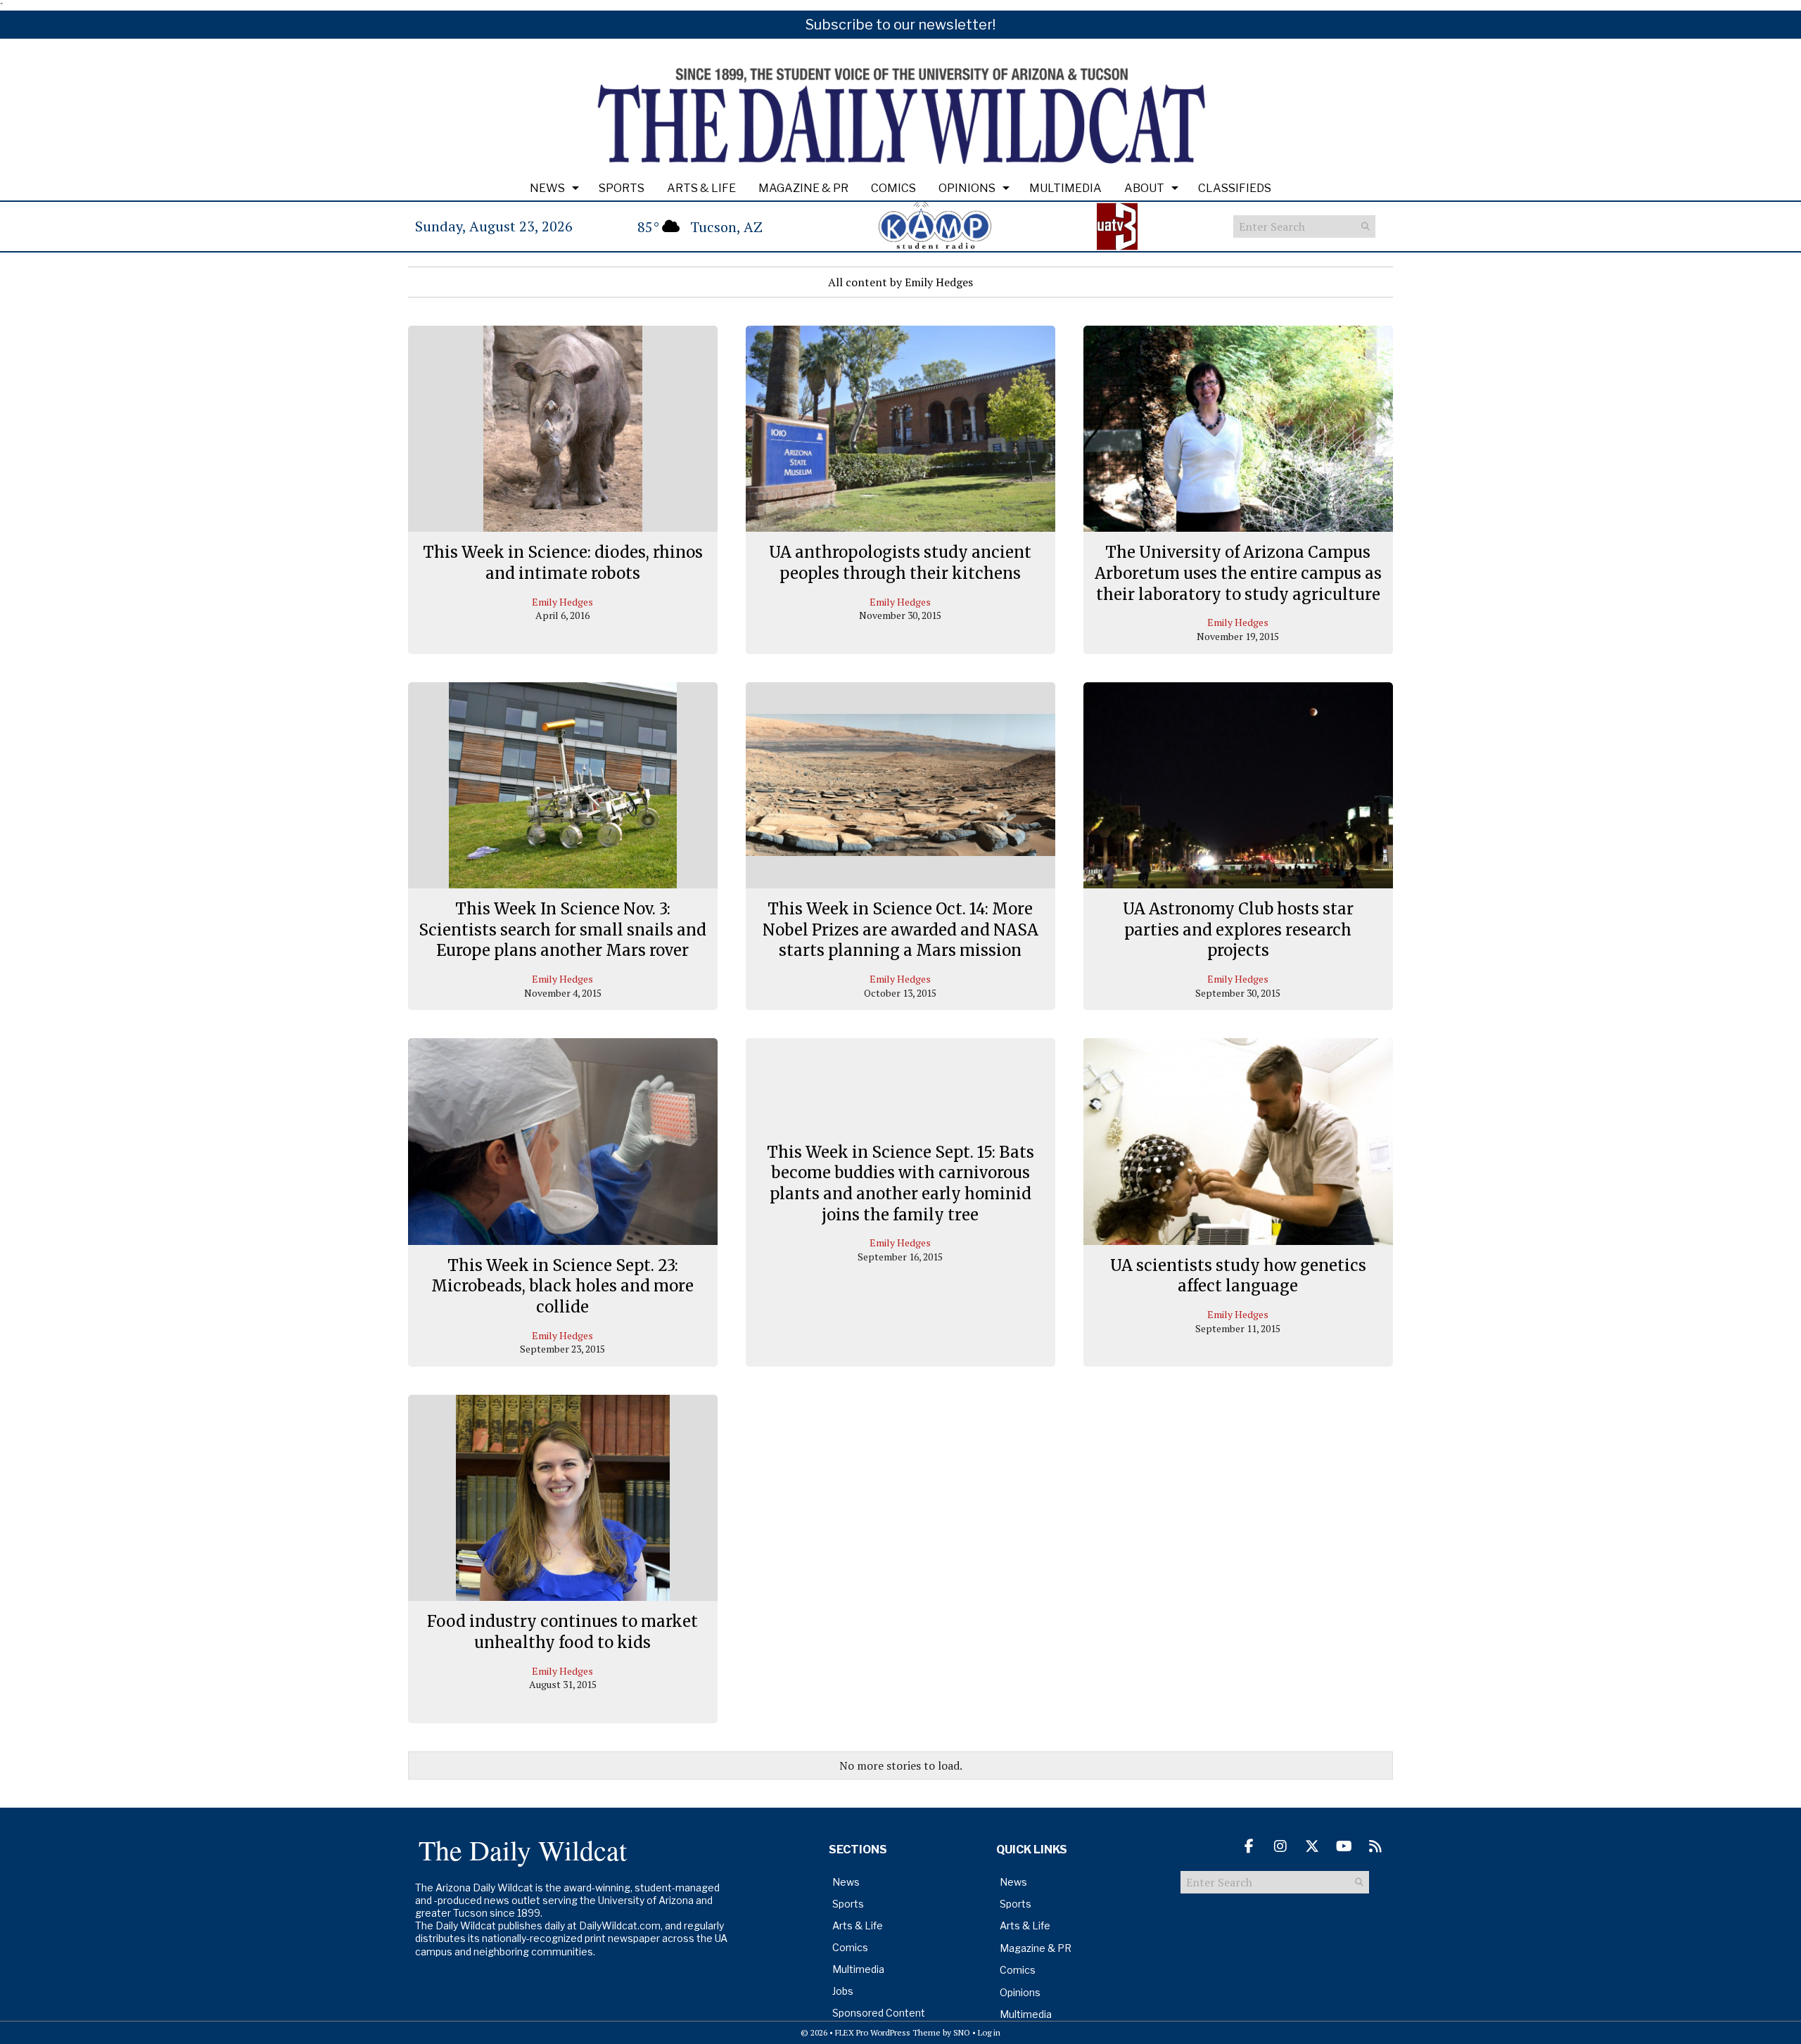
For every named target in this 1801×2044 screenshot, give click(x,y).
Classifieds (1235, 188)
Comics (893, 188)
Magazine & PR (803, 188)
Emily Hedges (562, 602)
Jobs (843, 1991)
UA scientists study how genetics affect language (1238, 1276)
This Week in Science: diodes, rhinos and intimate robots (563, 563)
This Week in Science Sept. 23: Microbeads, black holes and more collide (562, 1286)
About (1144, 188)
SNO (962, 2032)
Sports (622, 188)
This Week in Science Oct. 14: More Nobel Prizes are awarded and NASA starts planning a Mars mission (900, 930)
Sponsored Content (879, 2013)
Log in (989, 2032)
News (547, 188)
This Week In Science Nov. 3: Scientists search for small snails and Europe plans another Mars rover (562, 930)
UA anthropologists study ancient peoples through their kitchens (900, 563)
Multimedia (1065, 188)
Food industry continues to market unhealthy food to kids (562, 1632)
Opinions (967, 188)
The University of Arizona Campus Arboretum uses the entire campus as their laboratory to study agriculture (1238, 573)
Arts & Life (701, 188)
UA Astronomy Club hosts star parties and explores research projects (1238, 930)
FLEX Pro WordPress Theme (888, 2032)
